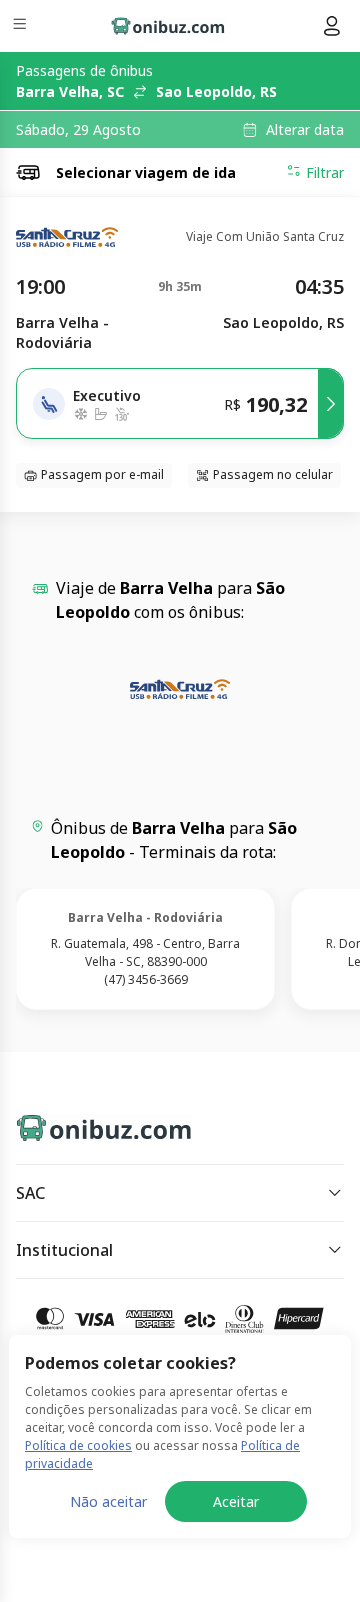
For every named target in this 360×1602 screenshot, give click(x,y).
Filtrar (325, 172)
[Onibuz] (168, 26)
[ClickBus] (86, 1124)
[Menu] (21, 26)
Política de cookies (78, 1445)
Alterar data (305, 130)
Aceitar (236, 1501)
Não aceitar (108, 1501)
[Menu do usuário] (332, 26)
